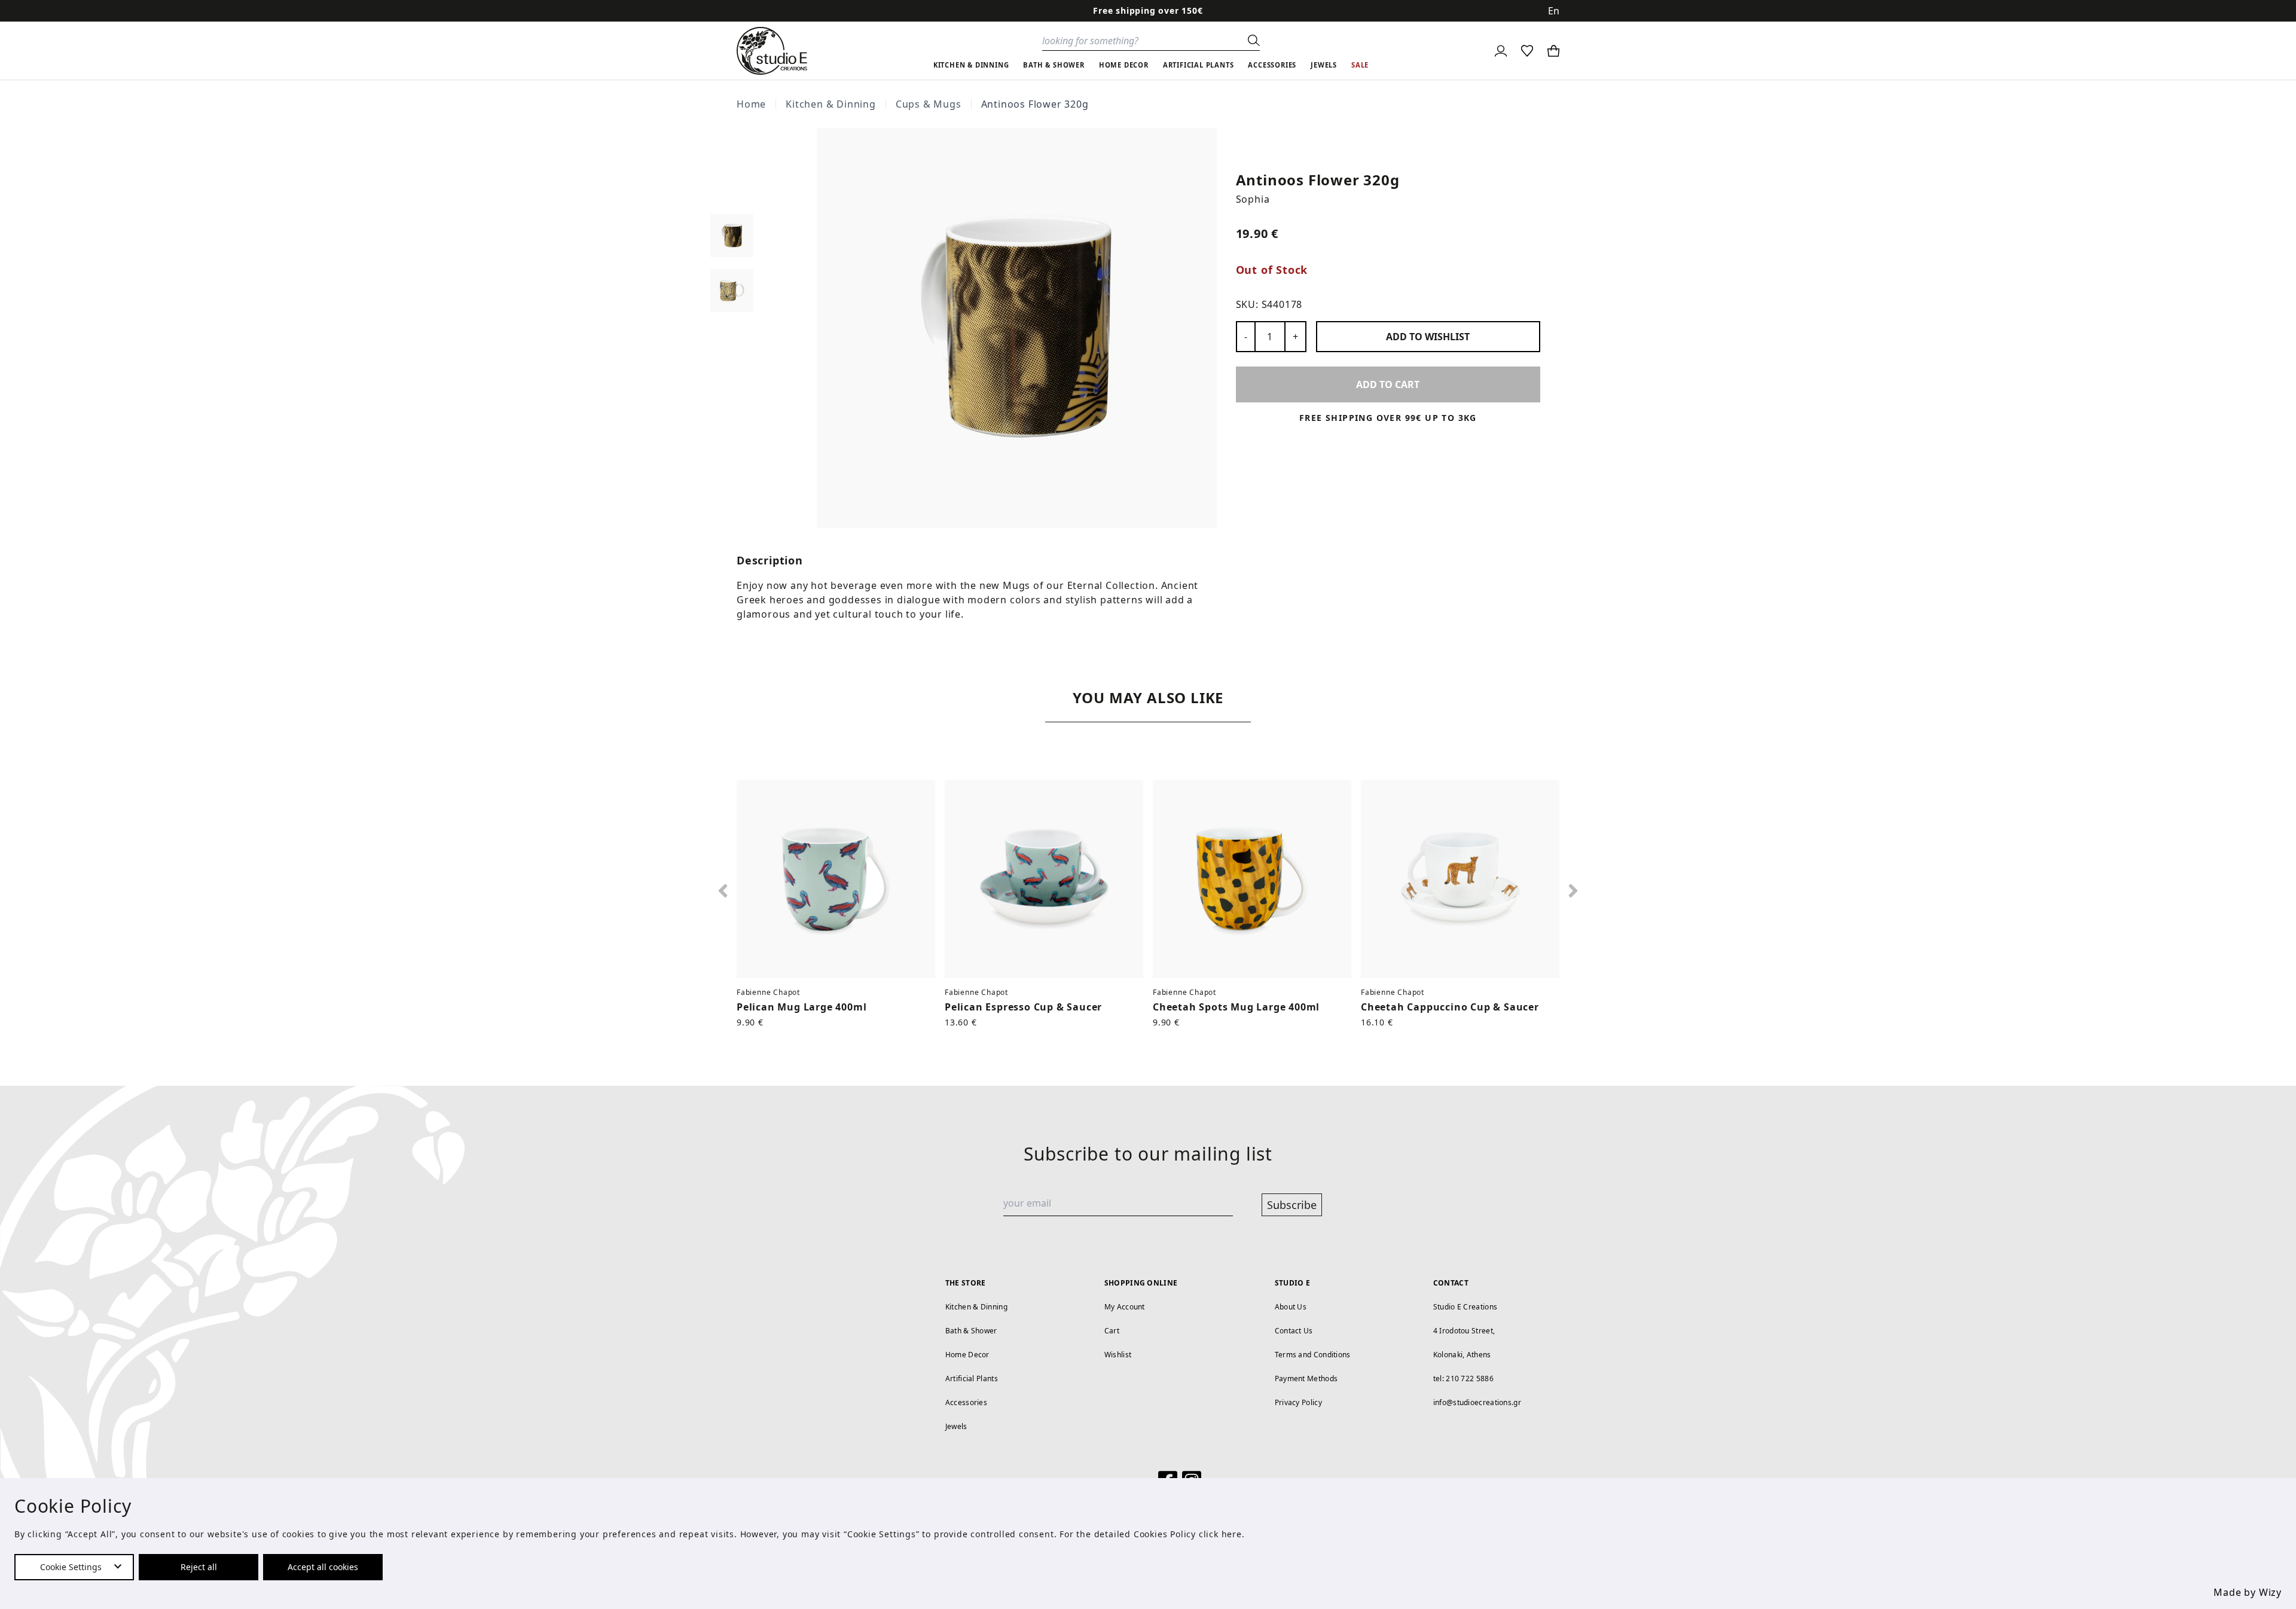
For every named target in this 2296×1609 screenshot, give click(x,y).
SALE (1360, 65)
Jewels (956, 1426)
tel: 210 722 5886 (1463, 1379)
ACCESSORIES (1272, 65)
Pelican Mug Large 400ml (802, 1007)
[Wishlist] (1527, 51)
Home (751, 104)
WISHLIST (1428, 337)
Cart (1112, 1331)
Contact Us (1294, 1331)
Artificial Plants (972, 1379)
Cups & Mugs (929, 104)
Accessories (966, 1402)
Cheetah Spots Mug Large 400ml (1236, 1007)
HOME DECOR (1124, 65)
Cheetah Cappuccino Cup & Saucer (1450, 1007)
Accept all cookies (323, 1567)
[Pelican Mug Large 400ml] (836, 879)
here (1232, 1534)
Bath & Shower (971, 1331)
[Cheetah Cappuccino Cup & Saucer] (1460, 879)
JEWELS (1324, 65)
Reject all (199, 1567)
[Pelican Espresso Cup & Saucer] (1044, 879)
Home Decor (967, 1355)
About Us (1291, 1307)
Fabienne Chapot (768, 992)
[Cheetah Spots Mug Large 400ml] (1252, 879)
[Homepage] (772, 51)
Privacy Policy (1298, 1402)
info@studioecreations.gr (1477, 1402)
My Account (1125, 1307)
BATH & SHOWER (1054, 65)
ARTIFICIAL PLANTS (1199, 65)
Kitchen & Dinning (831, 104)
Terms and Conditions (1313, 1355)
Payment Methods (1306, 1379)
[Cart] (1553, 51)
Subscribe (1292, 1205)
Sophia (1253, 199)
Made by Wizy (2248, 1592)
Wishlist (1118, 1355)
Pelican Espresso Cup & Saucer (1023, 1007)
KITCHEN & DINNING (971, 65)
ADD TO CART (1388, 384)
